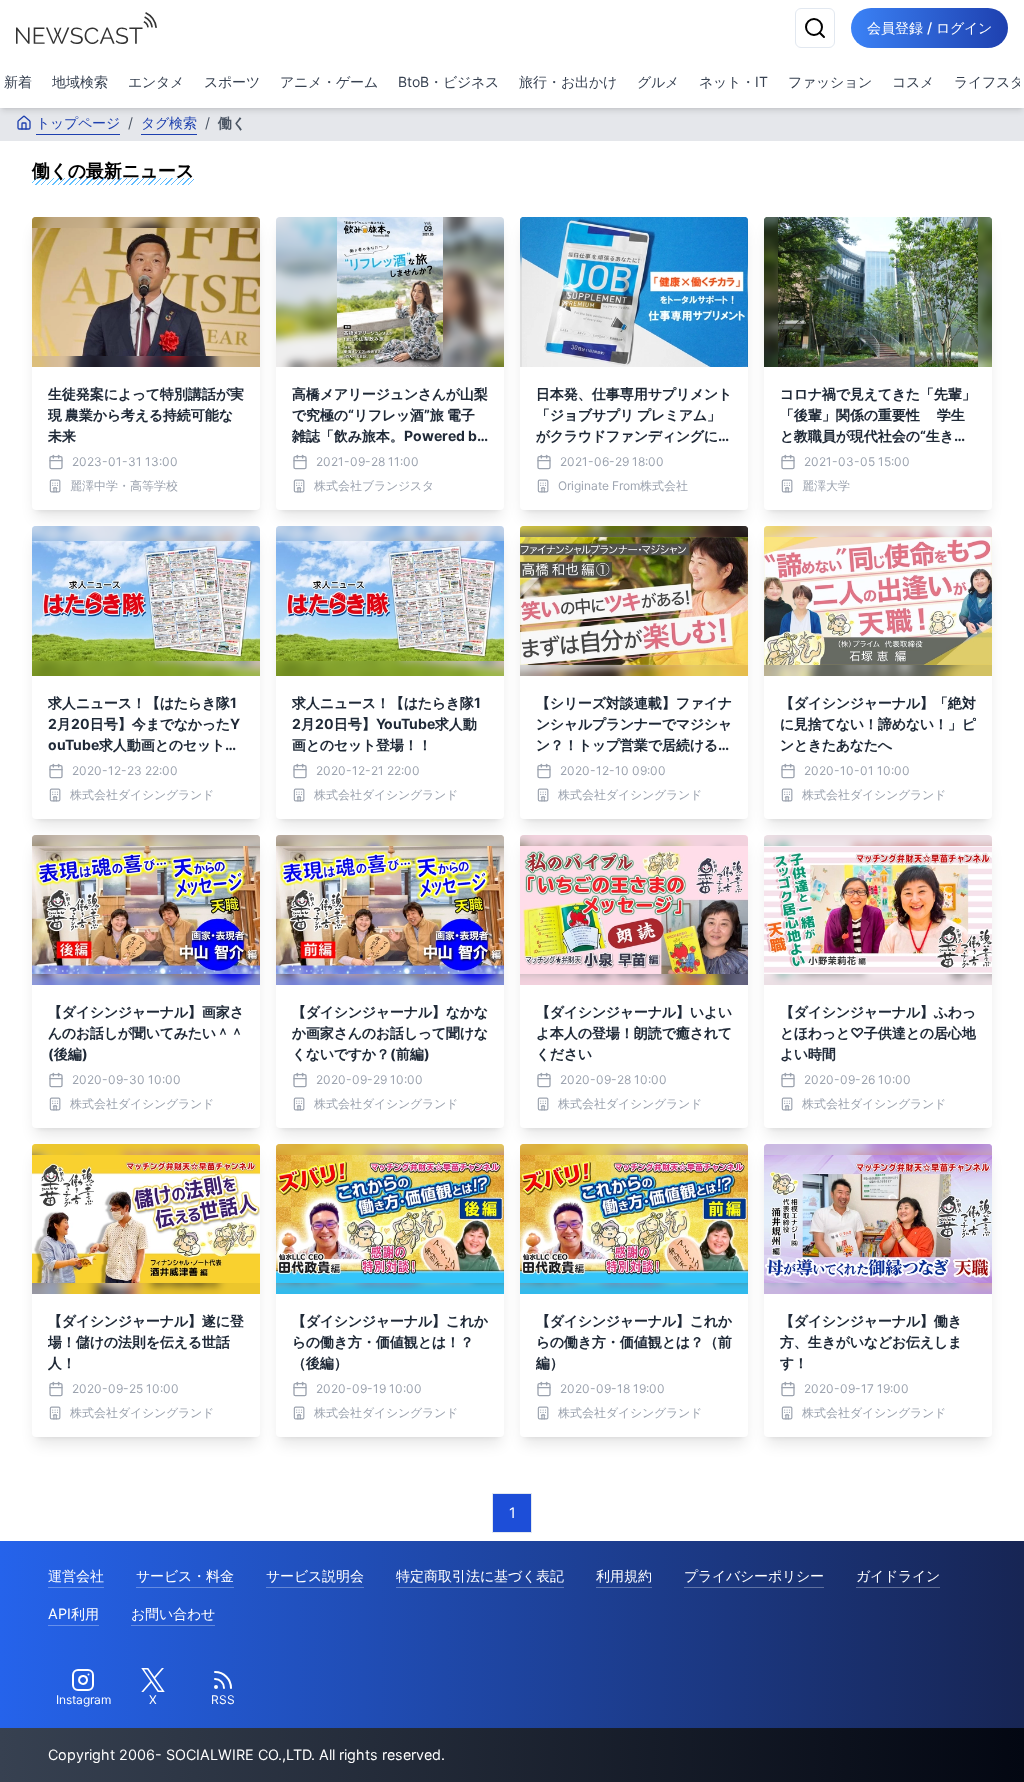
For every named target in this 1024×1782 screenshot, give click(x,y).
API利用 (73, 1613)
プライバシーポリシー (754, 1575)
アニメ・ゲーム (329, 81)
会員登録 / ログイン (929, 27)
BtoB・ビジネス (448, 81)
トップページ (78, 122)
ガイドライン (898, 1575)
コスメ (913, 81)
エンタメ (156, 81)
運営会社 (76, 1575)
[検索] (815, 28)
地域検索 (80, 81)
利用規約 (624, 1575)
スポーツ (232, 81)
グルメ (658, 81)
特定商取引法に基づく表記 (480, 1575)
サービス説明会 (315, 1575)
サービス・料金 (185, 1575)
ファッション (830, 81)
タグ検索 (169, 122)
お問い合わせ (173, 1613)
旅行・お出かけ (568, 81)
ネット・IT (733, 81)
